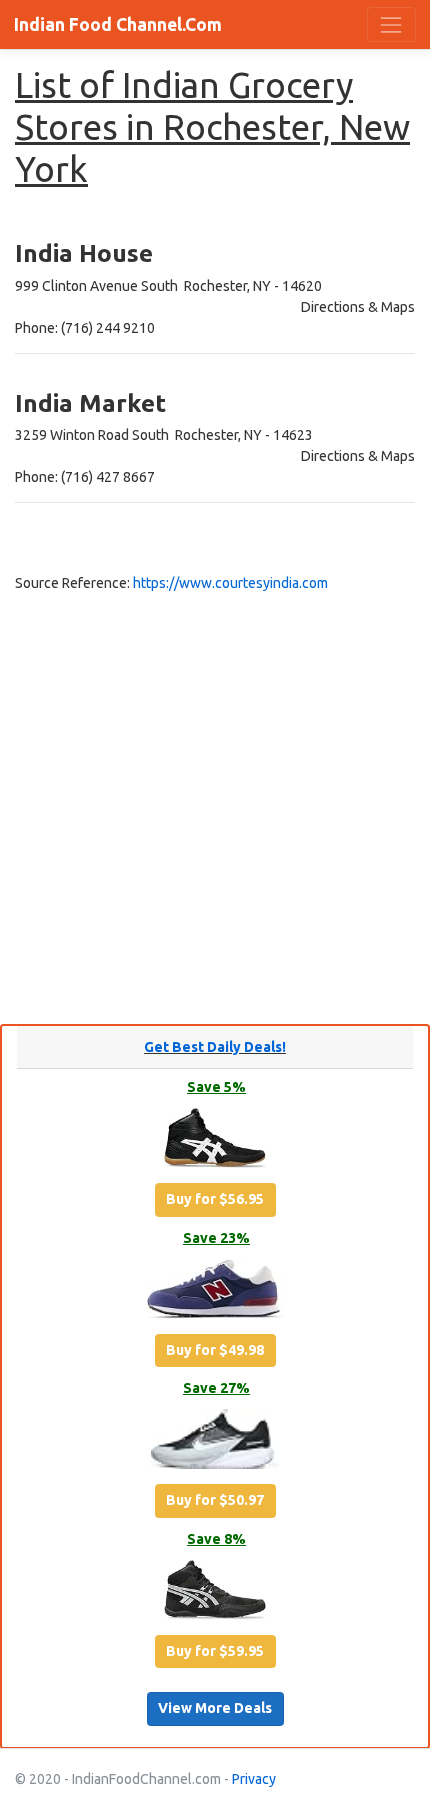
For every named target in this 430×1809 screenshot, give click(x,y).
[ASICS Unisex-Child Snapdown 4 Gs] (215, 1593)
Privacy (254, 1779)
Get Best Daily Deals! (215, 1047)
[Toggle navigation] (391, 24)
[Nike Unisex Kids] (215, 1443)
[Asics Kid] (214, 1142)
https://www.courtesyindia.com (230, 583)
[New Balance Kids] (214, 1292)
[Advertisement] (215, 809)
